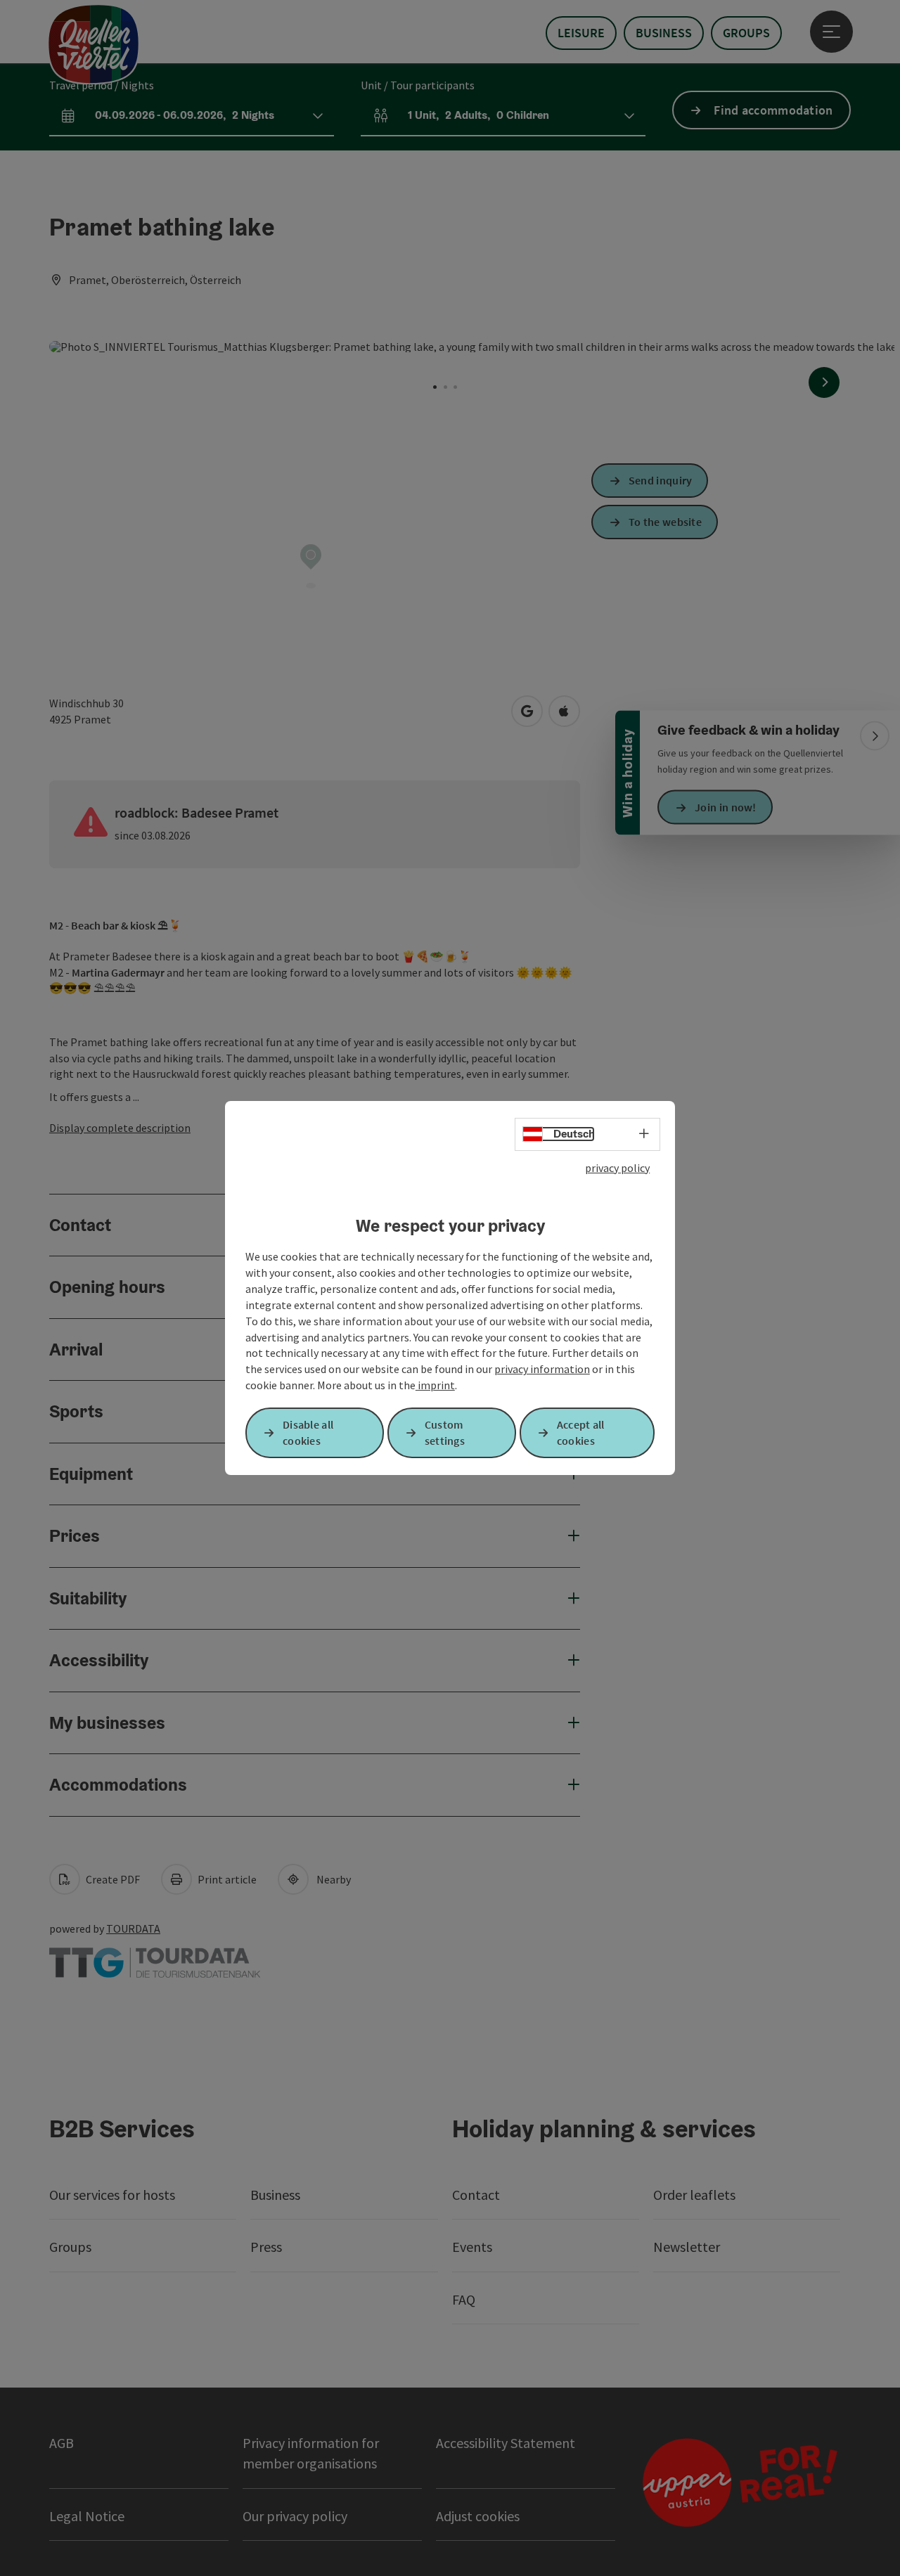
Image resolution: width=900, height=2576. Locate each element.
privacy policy (617, 1168)
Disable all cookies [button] (308, 1432)
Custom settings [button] (445, 1432)
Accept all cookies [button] (581, 1432)
